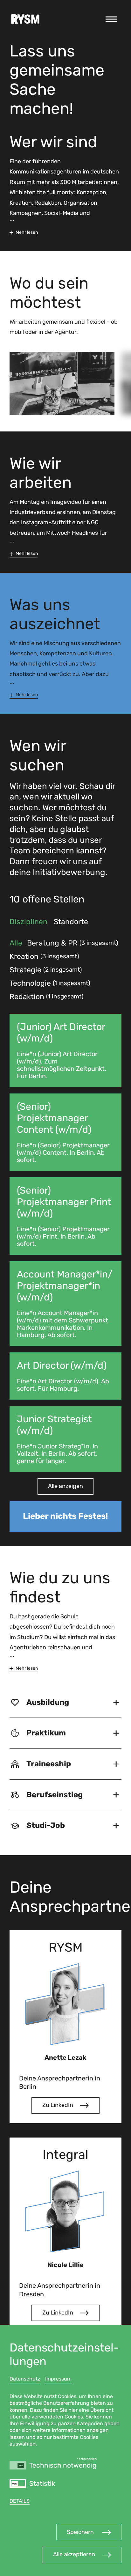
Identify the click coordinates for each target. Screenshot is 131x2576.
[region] (65, 2450)
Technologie (33, 983)
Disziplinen (28, 922)
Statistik (42, 2484)
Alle (16, 943)
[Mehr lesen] (24, 232)
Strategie (29, 970)
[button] (89, 2532)
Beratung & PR (56, 943)
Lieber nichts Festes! (65, 1516)
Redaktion (30, 997)
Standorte (71, 922)
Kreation (28, 957)
